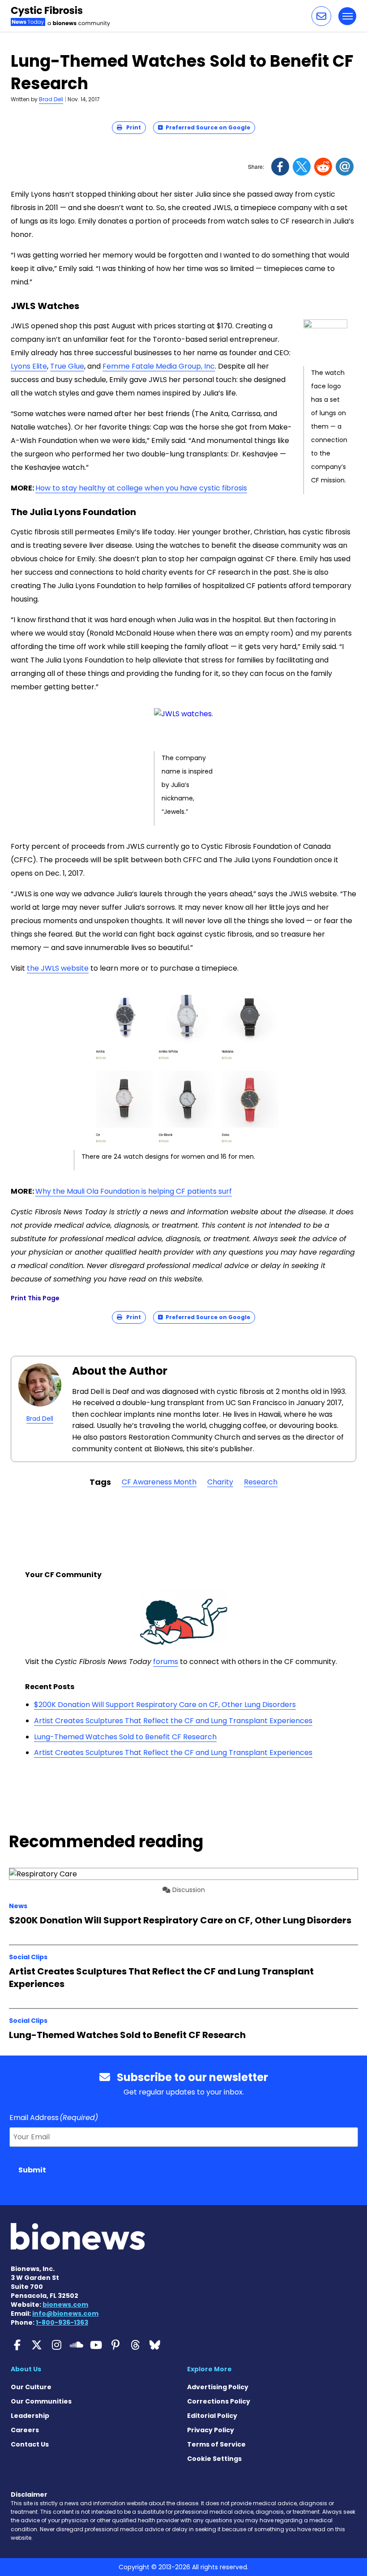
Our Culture (31, 2387)
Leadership (30, 2416)
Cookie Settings (214, 2459)
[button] (321, 16)
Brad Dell (51, 99)
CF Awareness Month (159, 1482)
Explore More (209, 2369)
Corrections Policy (219, 2401)
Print (132, 127)
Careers (25, 2430)
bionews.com (65, 2305)
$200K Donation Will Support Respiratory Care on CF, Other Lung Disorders (165, 1705)
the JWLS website (58, 968)
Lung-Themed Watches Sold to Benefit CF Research (125, 1737)
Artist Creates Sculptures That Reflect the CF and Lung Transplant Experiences (173, 1721)
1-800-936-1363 (62, 2322)
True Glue (67, 366)
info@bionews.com (65, 2314)
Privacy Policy (211, 2430)
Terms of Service (216, 2444)
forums (166, 1662)
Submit (32, 2170)
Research (261, 1482)
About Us (26, 2369)
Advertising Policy (218, 2387)
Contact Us (30, 2444)
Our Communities (41, 2401)
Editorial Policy (212, 2416)
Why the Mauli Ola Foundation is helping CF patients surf (134, 1191)
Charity (220, 1482)
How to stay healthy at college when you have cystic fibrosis (141, 488)
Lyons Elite (29, 366)
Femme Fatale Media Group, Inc (159, 366)
